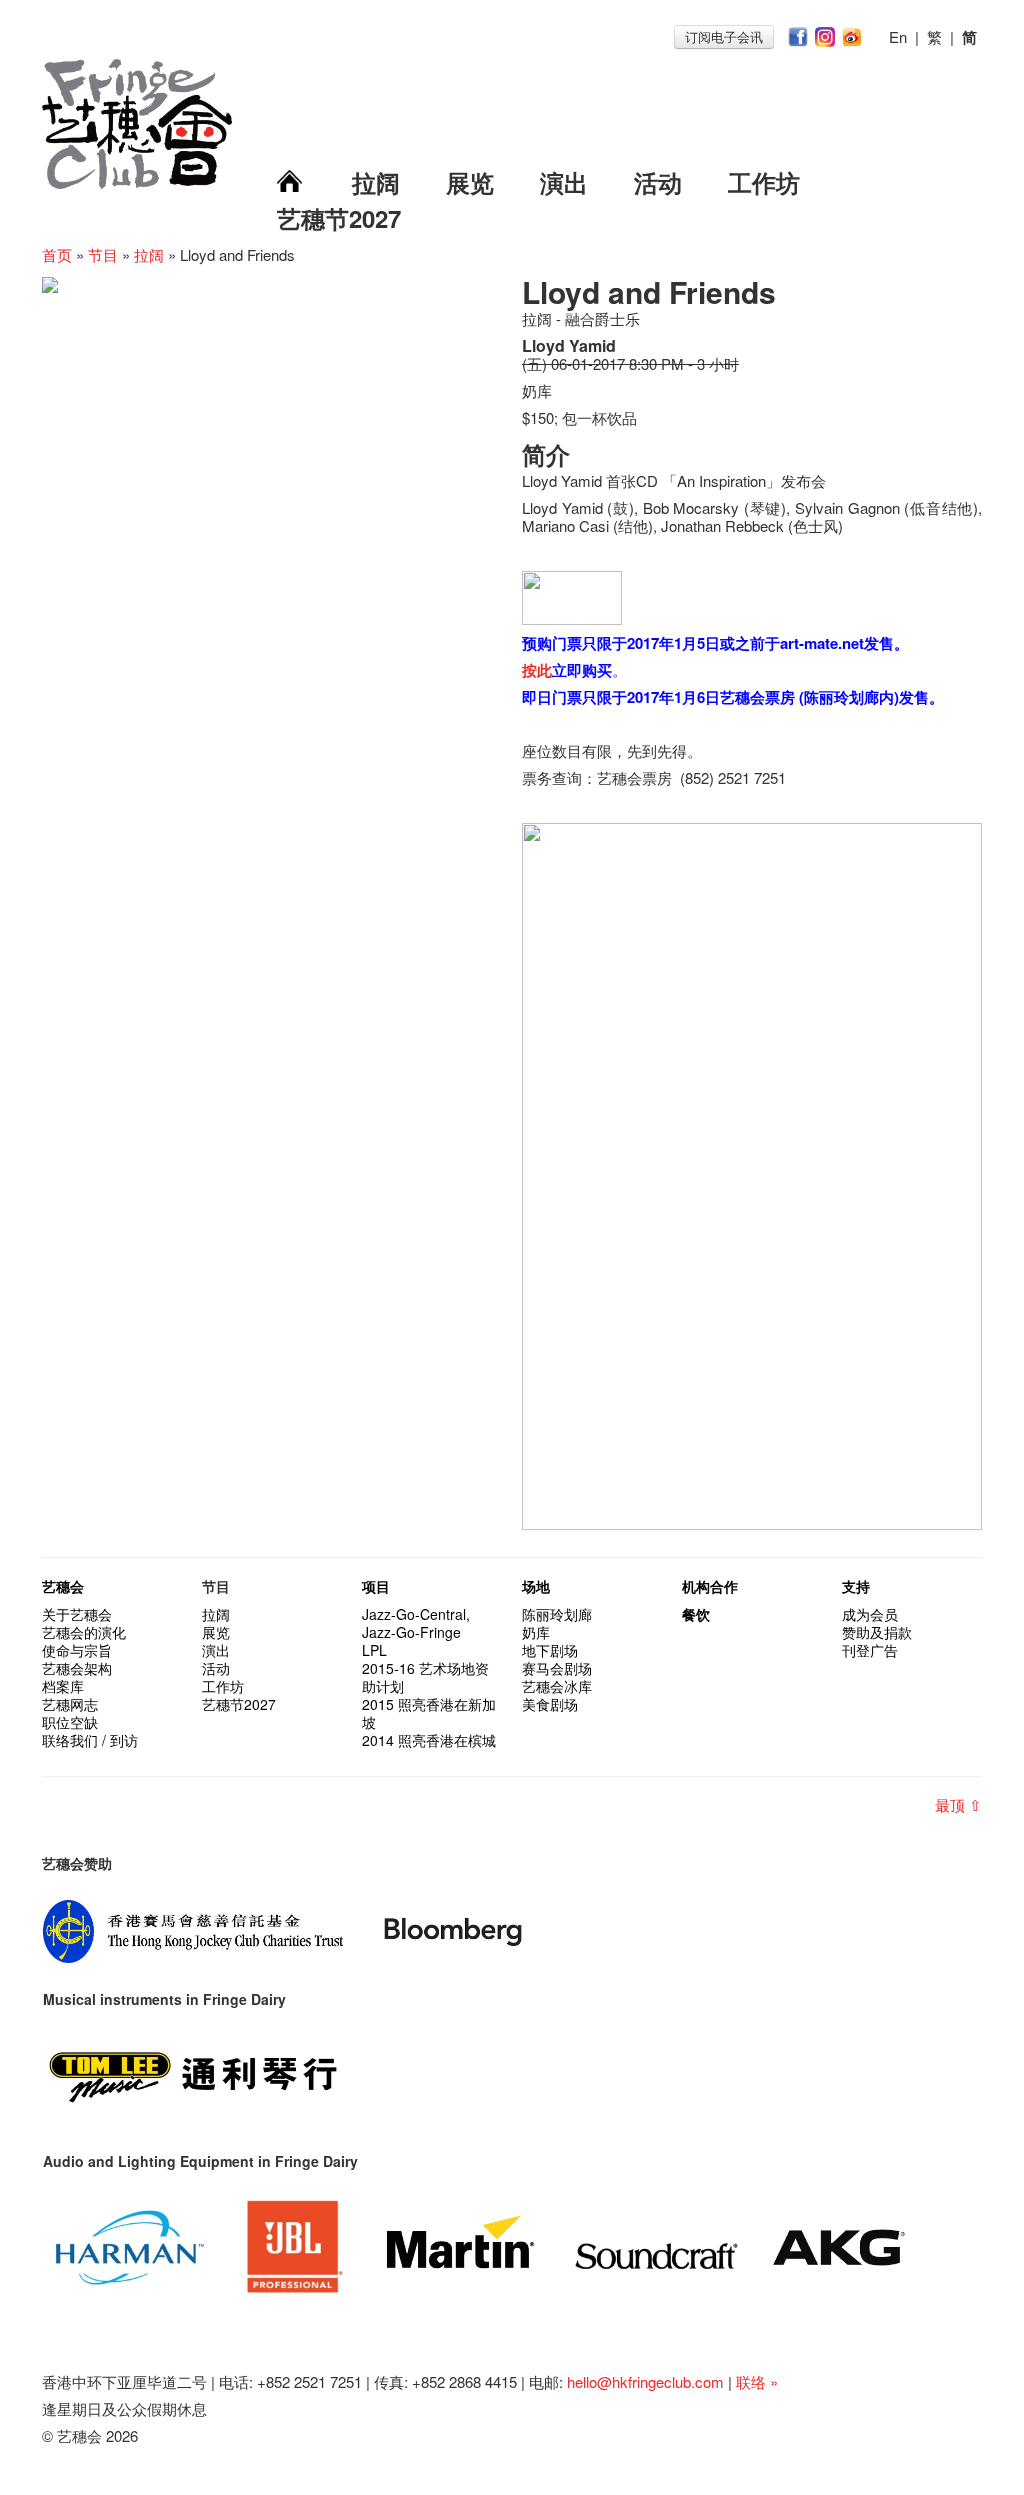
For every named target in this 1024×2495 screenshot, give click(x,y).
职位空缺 (70, 1722)
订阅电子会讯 (724, 36)
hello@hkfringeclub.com (645, 2381)
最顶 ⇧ (958, 1804)
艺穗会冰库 (557, 1686)
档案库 (63, 1686)
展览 (470, 182)
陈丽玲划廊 (557, 1614)
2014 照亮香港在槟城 (429, 1740)
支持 (856, 1586)
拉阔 (376, 182)
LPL (374, 1650)
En (898, 36)
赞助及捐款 (877, 1632)
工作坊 (764, 182)
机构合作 (710, 1586)
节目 (103, 254)
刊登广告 (870, 1650)
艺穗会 (63, 1586)
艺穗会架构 (77, 1668)
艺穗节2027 (339, 218)
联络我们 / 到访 (90, 1740)
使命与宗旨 (77, 1650)
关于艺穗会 (77, 1614)
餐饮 (696, 1614)
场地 (536, 1586)
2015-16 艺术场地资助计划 (425, 1677)
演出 (564, 182)
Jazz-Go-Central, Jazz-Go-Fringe (416, 1623)
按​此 (537, 670)
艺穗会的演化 (84, 1632)
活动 (658, 182)
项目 (376, 1586)
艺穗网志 (70, 1704)
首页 (57, 254)
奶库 (536, 1632)
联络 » (757, 2381)
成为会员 (870, 1614)
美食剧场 (550, 1704)
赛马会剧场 (557, 1668)
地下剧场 (550, 1650)
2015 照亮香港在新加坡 (429, 1713)
